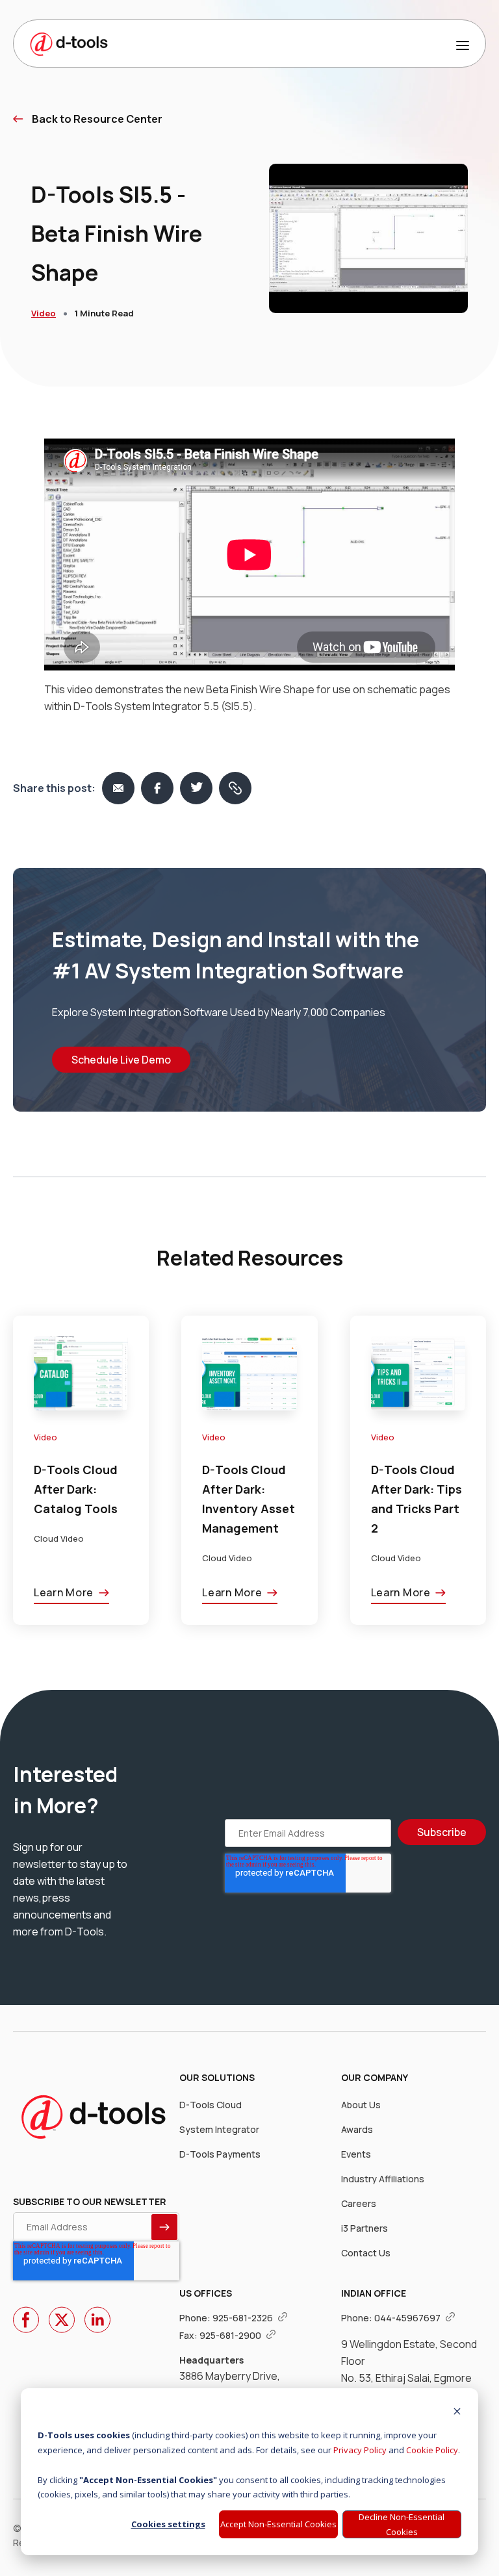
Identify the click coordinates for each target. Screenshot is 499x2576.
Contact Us (366, 2253)
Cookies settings (168, 2524)
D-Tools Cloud (211, 2105)
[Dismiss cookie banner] (457, 2413)
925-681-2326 (244, 2318)
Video (44, 313)
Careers (359, 2203)
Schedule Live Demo (121, 1060)
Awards (357, 2129)
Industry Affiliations (383, 2179)
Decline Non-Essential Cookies (402, 2524)
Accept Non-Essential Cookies (278, 2524)
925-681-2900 (231, 2335)
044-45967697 (408, 2318)
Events (356, 2154)
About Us (361, 2105)
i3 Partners (365, 2228)
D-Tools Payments (220, 2154)
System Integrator (219, 2129)
